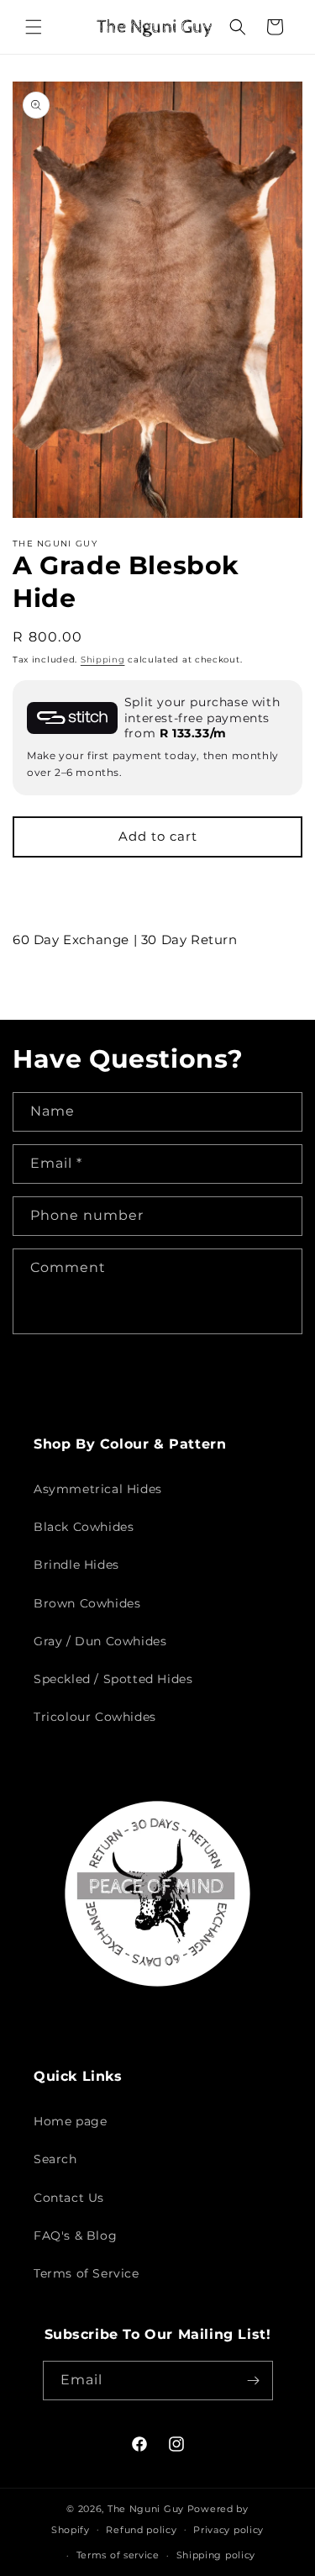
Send (65, 1379)
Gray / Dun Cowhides (100, 1641)
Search (55, 2159)
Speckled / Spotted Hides (113, 1679)
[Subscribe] (254, 2381)
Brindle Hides (76, 1565)
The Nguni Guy (146, 2509)
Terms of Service (87, 2273)
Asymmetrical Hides (98, 1489)
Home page (70, 2121)
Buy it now (157, 886)
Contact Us (69, 2198)
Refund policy (141, 2530)
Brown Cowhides (87, 1603)
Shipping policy (216, 2555)
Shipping (103, 660)
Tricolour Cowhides (95, 1717)
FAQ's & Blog (75, 2236)
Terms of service (118, 2555)
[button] (34, 27)
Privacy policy (228, 2530)
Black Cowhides (84, 1527)
